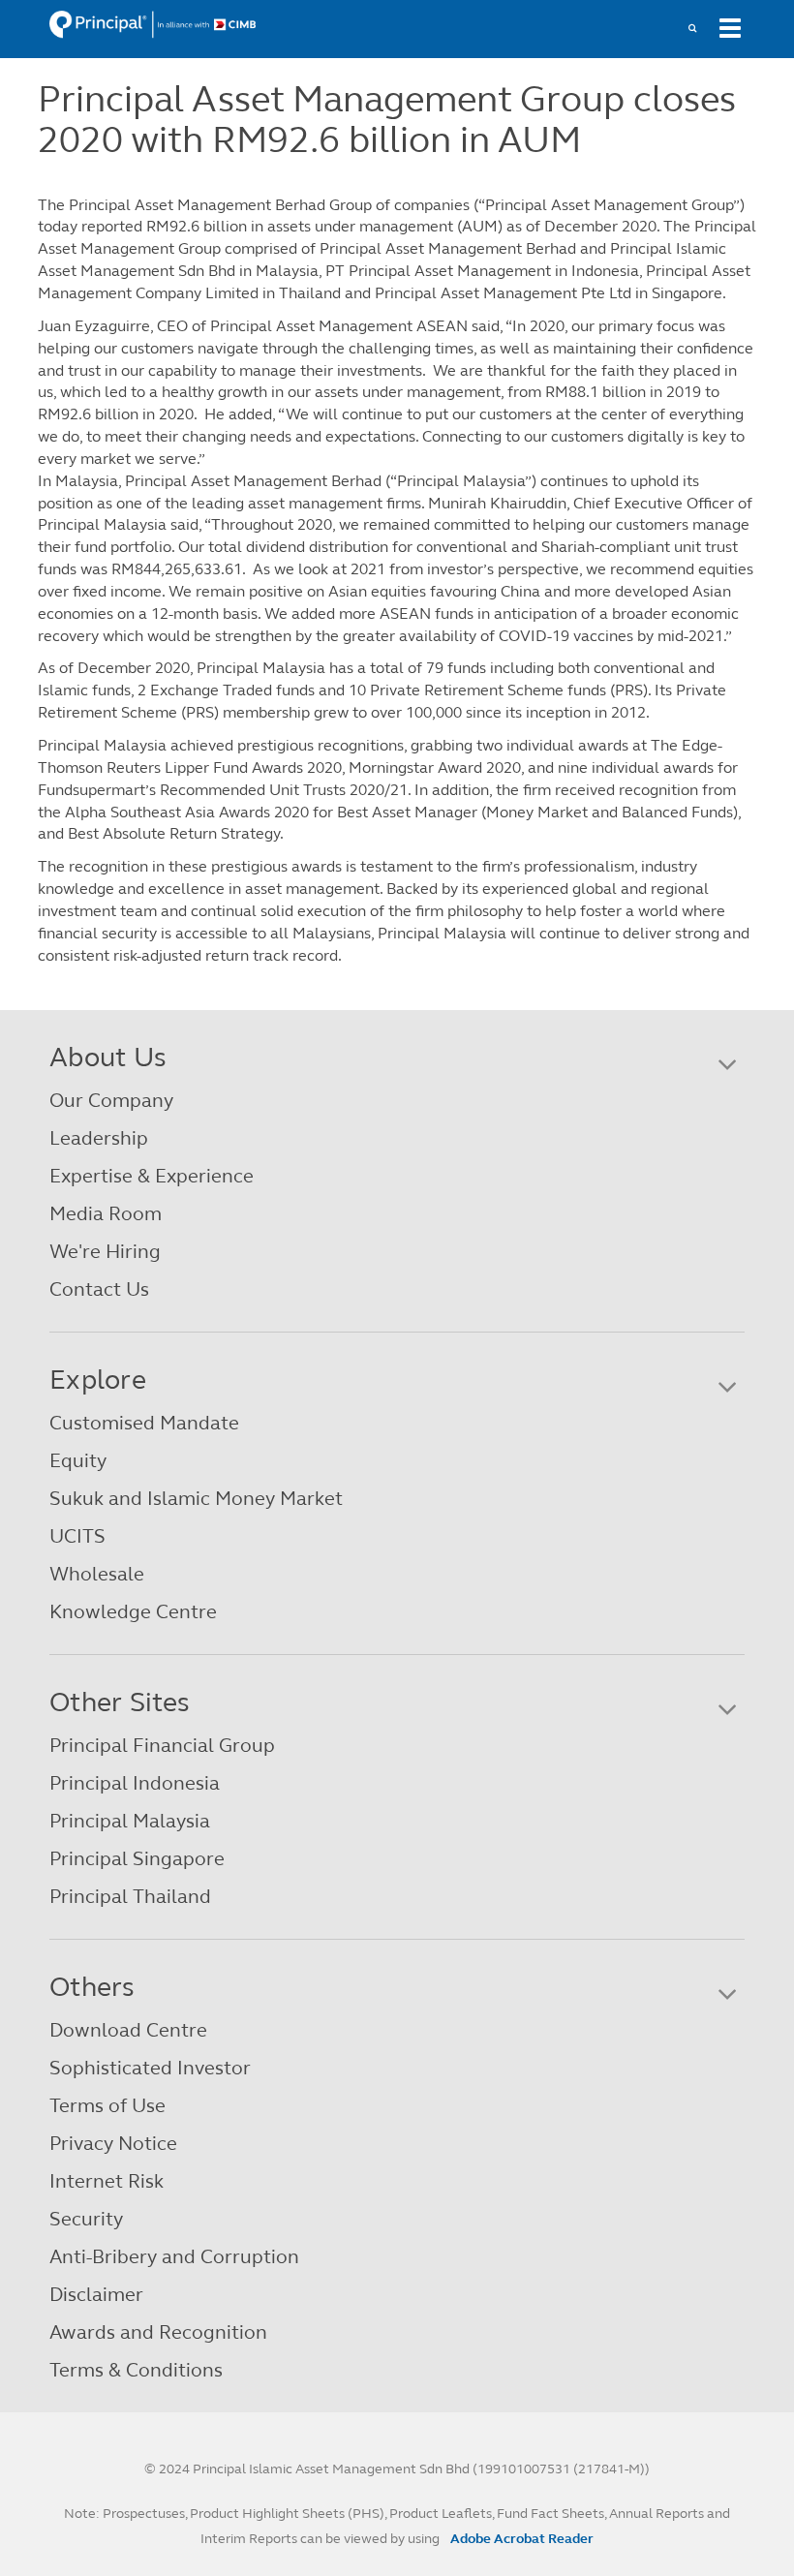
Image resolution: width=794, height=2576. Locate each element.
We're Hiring (105, 1252)
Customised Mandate (144, 1423)
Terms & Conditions (136, 2370)
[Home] (153, 23)
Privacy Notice (113, 2144)
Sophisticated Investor (150, 2068)
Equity (78, 1461)
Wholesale (97, 1574)
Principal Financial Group (162, 1746)
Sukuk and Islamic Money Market (196, 1499)
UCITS (77, 1536)
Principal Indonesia (135, 1783)
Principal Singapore (137, 1859)
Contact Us (99, 1289)
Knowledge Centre (133, 1612)
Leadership (99, 1138)
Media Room (106, 1214)
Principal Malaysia (130, 1821)
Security (86, 2219)
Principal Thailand (130, 1897)
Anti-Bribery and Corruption (174, 2257)
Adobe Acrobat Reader (522, 2539)
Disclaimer (96, 2295)
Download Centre (128, 2030)
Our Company (111, 1101)
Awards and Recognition (158, 2332)
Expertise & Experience (152, 1176)
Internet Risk (107, 2181)
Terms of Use (107, 2106)
